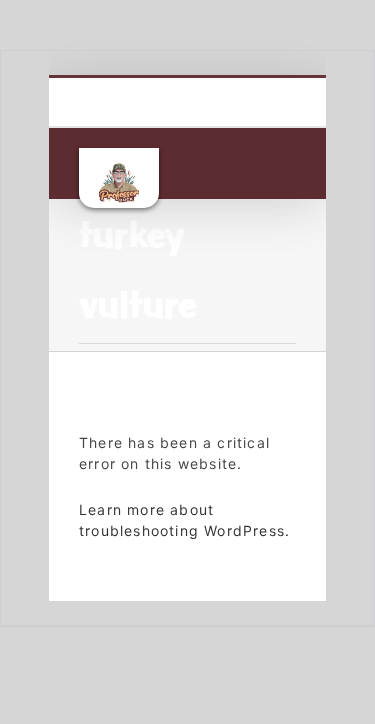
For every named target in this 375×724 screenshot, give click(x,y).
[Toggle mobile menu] (287, 168)
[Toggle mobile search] (250, 168)
